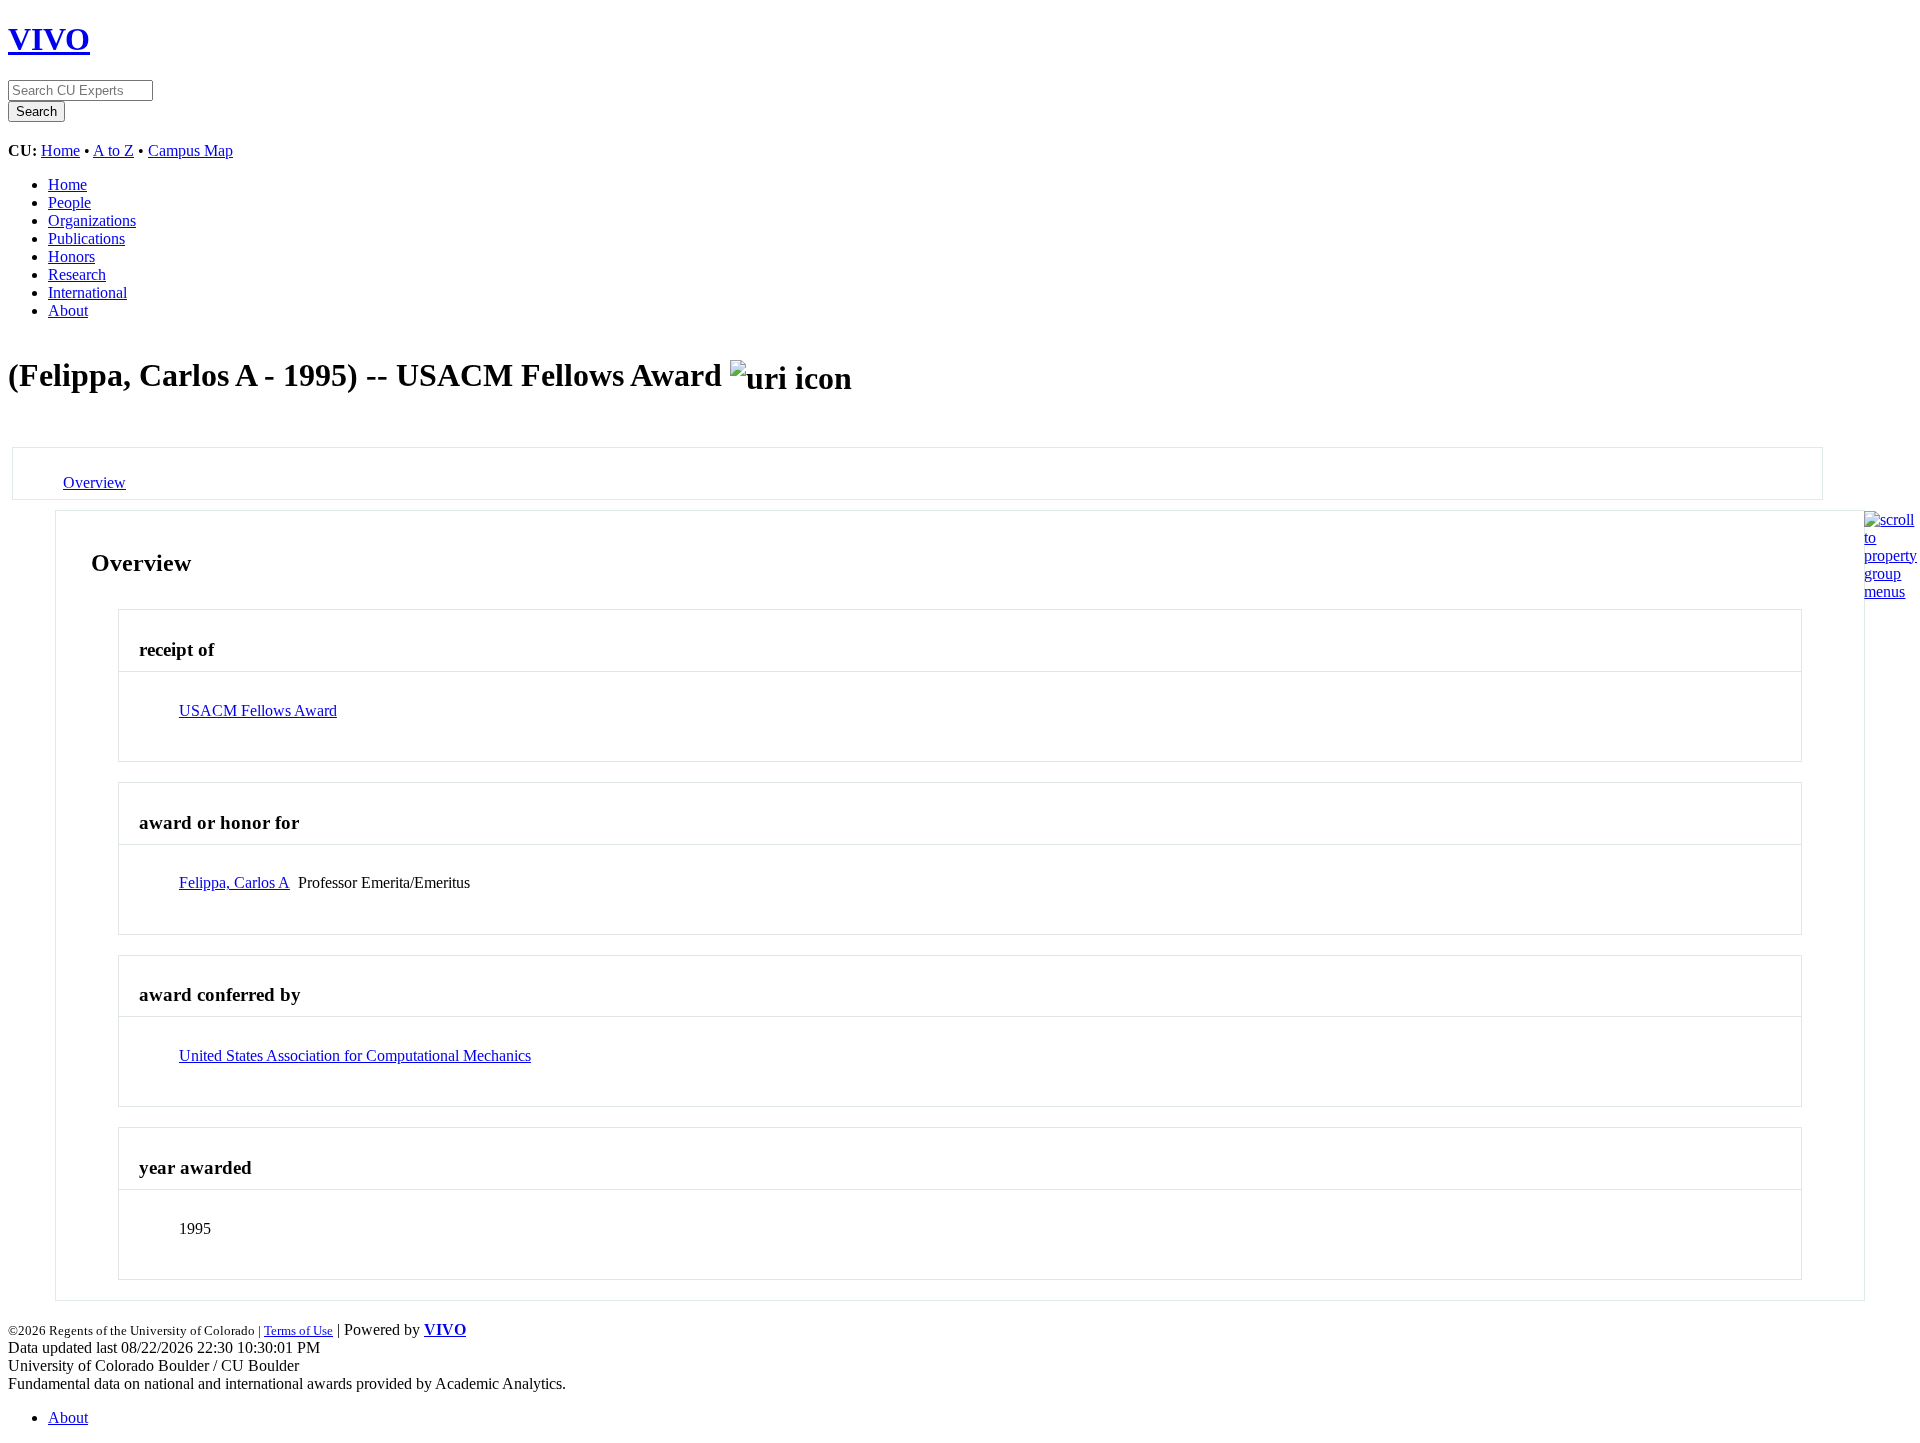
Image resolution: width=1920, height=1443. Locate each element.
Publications (86, 238)
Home (60, 150)
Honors (71, 256)
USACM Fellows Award (258, 710)
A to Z (113, 150)
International (87, 292)
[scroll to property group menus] (1890, 591)
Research (77, 274)
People (69, 202)
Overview (94, 482)
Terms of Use (298, 1330)
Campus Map (190, 150)
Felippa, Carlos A (234, 882)
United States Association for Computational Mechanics (355, 1055)
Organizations (92, 220)
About (68, 310)
